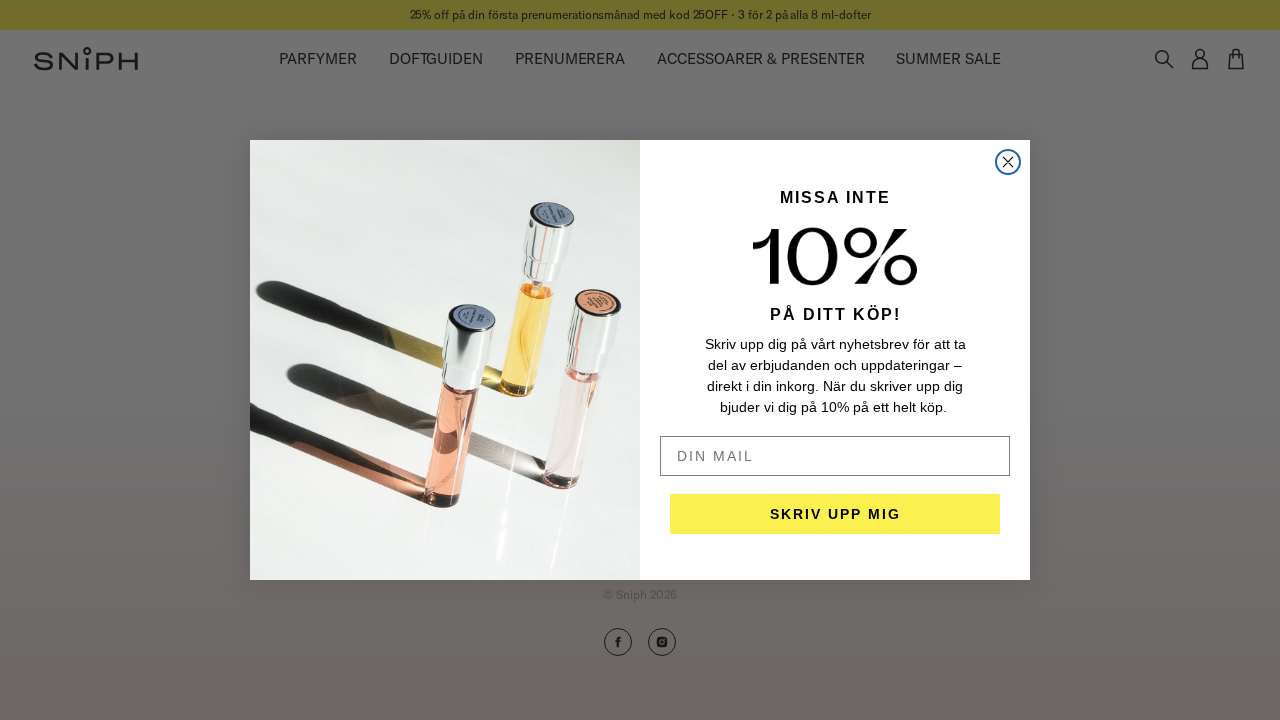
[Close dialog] (1008, 162)
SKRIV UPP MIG (835, 514)
